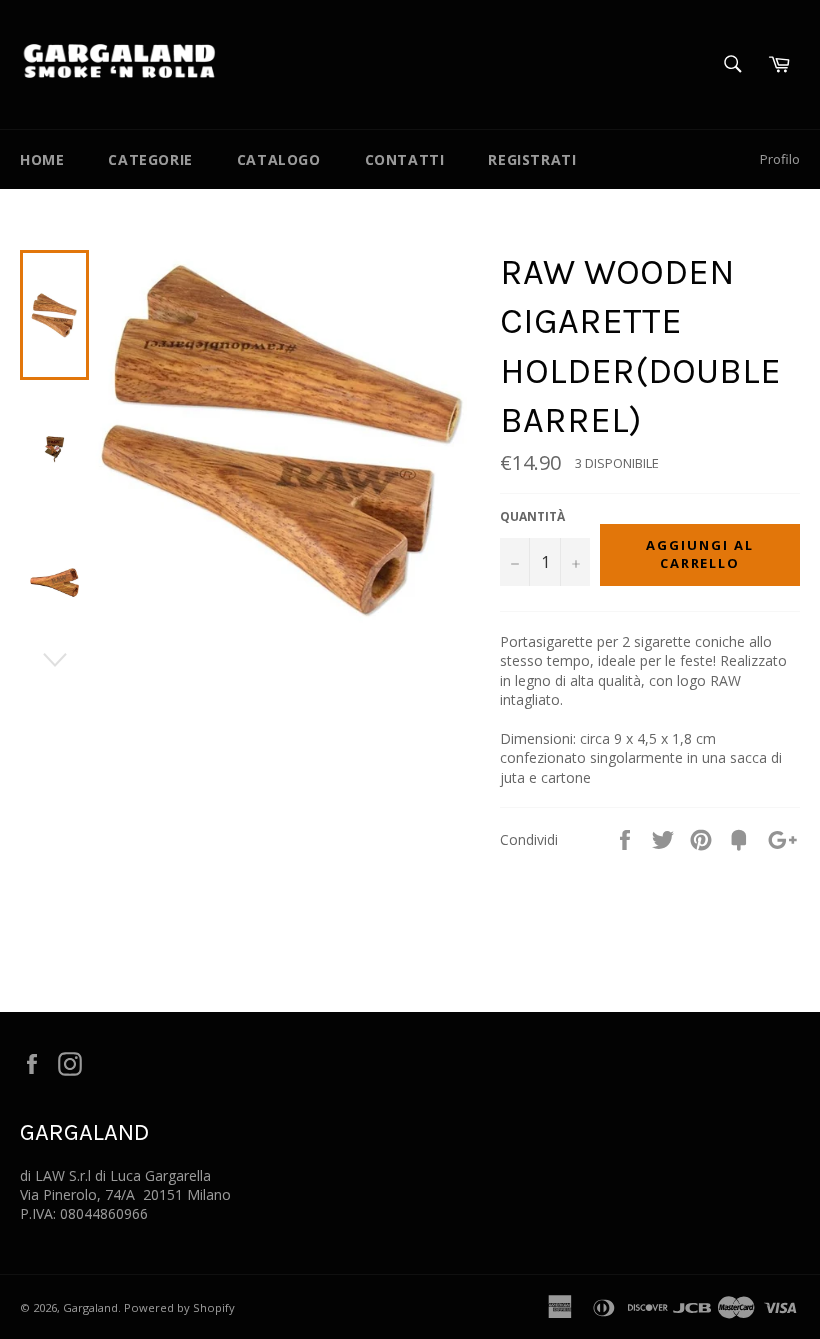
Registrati (532, 159)
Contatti (405, 159)
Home (42, 159)
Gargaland (90, 1307)
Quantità (532, 517)
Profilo (780, 159)
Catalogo (279, 159)
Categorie (150, 159)
